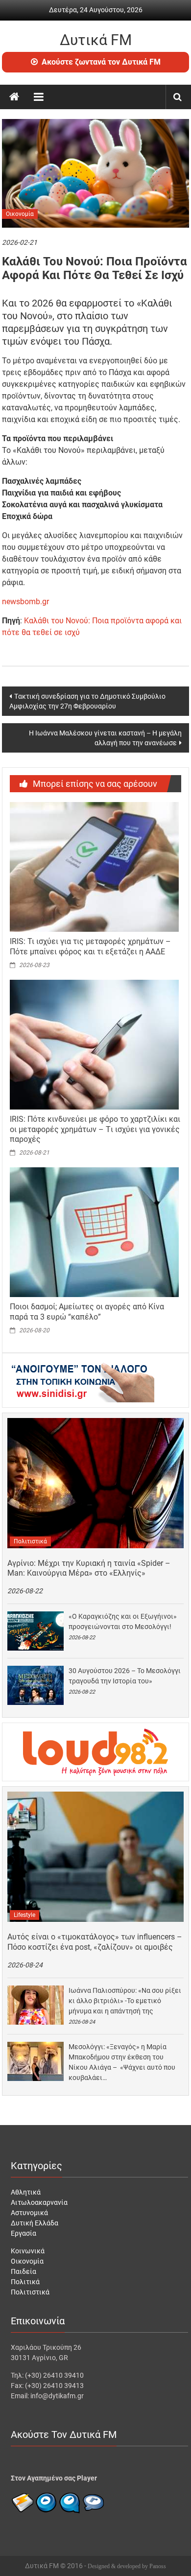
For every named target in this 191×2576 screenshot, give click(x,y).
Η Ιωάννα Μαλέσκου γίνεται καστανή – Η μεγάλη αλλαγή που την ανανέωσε (105, 738)
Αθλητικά (26, 2192)
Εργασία (24, 2233)
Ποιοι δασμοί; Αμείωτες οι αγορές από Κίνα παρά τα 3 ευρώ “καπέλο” (87, 1312)
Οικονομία (20, 214)
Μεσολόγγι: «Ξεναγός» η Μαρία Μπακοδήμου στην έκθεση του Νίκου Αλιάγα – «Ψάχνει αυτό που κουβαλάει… (122, 2062)
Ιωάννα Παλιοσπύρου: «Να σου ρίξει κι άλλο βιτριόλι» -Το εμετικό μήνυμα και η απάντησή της (125, 2001)
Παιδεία (24, 2271)
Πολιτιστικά (30, 1541)
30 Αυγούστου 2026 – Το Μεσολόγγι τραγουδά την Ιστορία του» (125, 1676)
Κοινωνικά (28, 2251)
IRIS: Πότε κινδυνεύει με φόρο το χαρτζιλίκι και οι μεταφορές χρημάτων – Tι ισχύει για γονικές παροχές (95, 1129)
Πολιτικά (25, 2282)
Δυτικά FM (96, 40)
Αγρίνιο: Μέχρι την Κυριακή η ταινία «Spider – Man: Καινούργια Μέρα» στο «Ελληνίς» (89, 1568)
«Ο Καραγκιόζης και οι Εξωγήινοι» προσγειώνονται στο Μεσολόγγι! (123, 1621)
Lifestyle (24, 1915)
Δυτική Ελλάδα (35, 2223)
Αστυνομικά (29, 2213)
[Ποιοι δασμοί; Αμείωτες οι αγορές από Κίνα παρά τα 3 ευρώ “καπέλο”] (94, 1231)
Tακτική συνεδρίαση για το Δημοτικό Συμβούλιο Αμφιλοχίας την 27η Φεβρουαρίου (87, 701)
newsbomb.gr (25, 602)
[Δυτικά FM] (14, 97)
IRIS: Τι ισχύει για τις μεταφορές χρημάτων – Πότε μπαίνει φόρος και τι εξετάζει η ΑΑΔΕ (90, 946)
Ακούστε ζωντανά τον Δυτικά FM (101, 62)
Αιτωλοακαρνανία (39, 2202)
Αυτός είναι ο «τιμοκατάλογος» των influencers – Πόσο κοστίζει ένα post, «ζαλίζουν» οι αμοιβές (95, 1942)
